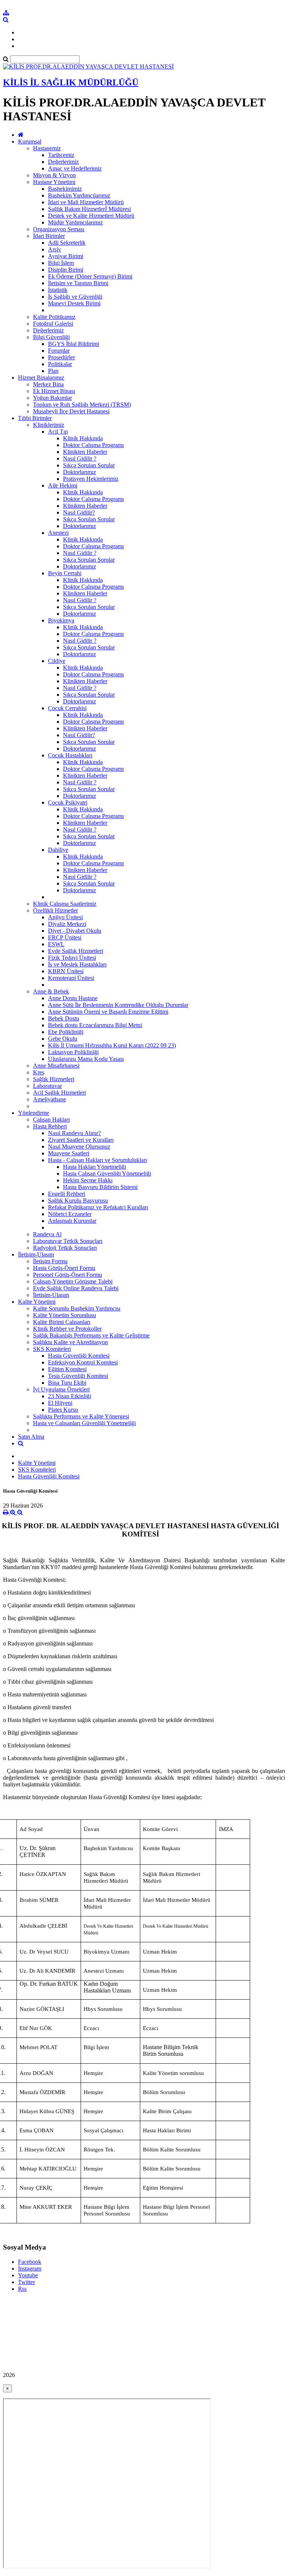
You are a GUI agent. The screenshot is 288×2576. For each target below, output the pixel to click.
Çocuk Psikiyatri (68, 803)
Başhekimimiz (65, 189)
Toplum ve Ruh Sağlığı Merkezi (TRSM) (82, 405)
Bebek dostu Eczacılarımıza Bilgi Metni (95, 1025)
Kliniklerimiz (49, 425)
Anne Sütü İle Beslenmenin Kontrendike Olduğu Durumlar (118, 1005)
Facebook (30, 2262)
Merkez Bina (48, 384)
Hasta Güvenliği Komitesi (79, 1356)
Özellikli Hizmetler (55, 910)
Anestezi (58, 533)
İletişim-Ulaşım (36, 1254)
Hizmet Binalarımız (41, 378)
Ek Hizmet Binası (54, 391)
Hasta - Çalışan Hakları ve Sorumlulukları (97, 1160)
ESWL (56, 944)
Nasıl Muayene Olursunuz (79, 1147)
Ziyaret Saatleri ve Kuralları (81, 1140)
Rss (22, 2289)
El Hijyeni (60, 1403)
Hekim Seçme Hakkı (88, 1180)
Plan (53, 371)
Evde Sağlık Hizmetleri (76, 951)
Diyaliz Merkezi (67, 924)
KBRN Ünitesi (66, 971)
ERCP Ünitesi (65, 937)
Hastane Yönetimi (54, 182)
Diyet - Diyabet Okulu (75, 931)
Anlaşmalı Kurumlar (72, 1221)
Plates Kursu (63, 1410)
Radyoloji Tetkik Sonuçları (65, 1248)
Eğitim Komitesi (67, 1369)
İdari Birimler (49, 236)
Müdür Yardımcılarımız (75, 222)
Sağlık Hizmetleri (54, 1079)
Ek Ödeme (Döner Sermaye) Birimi (90, 276)
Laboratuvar (47, 1086)
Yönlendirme (34, 1113)
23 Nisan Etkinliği (70, 1396)
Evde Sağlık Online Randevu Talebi (76, 1288)
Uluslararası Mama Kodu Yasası (86, 1059)
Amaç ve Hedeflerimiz (75, 168)
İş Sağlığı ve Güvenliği (75, 297)
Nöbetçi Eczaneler (70, 1214)
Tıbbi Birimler (35, 418)
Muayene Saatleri (69, 1153)
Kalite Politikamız (54, 317)
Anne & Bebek (51, 991)
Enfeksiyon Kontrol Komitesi (83, 1362)
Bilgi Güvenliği (51, 337)
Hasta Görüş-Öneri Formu (64, 1268)
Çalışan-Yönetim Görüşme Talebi (73, 1281)
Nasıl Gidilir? (79, 512)
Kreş (39, 1072)
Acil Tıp (58, 432)
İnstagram (30, 2269)
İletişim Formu (50, 1261)
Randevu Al (47, 1234)
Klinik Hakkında (83, 438)
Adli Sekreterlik (67, 243)
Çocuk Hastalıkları (70, 755)
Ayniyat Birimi (66, 256)
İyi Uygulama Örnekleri (61, 1389)
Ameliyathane (49, 1099)
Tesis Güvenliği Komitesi (78, 1376)
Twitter (26, 2282)
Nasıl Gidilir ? (80, 459)
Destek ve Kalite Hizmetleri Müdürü (91, 216)
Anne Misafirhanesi (56, 1066)
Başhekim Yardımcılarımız (79, 195)
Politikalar (60, 364)
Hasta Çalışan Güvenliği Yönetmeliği (107, 1174)
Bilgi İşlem (61, 263)
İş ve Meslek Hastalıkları (77, 964)
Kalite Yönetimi (37, 1302)
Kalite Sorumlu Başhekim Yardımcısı (77, 1308)
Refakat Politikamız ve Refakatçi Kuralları (98, 1207)
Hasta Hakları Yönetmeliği (94, 1167)
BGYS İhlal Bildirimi (73, 344)
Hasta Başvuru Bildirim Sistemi (100, 1187)
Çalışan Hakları (51, 1120)
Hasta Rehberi (50, 1126)
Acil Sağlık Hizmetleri (59, 1093)
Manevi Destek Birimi (74, 303)
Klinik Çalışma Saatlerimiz (65, 904)
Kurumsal (30, 141)
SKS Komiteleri (52, 1349)
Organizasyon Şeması (59, 229)
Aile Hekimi (63, 485)
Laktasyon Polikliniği (73, 1052)
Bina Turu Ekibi (67, 1383)
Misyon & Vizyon (54, 175)
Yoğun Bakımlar (52, 398)
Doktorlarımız (79, 472)
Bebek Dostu (64, 1018)
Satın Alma (31, 1437)
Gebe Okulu (63, 1039)
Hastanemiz (47, 148)
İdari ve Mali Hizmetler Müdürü (86, 202)
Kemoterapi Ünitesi (71, 978)
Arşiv (55, 249)
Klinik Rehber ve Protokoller (67, 1329)
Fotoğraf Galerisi (53, 324)
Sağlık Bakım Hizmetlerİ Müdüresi (89, 209)
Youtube (28, 2275)
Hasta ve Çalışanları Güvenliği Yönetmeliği (84, 1423)
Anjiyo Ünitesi (65, 917)
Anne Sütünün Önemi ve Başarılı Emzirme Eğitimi (108, 1012)
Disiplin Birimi (66, 270)
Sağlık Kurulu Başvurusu (78, 1200)
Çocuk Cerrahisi (67, 708)
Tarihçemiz (61, 155)
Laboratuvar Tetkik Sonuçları (68, 1241)
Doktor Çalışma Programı (93, 445)
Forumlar (59, 351)
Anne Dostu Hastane (73, 998)
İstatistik (58, 290)
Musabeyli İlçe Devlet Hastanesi (71, 411)
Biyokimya (61, 620)
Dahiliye (58, 850)
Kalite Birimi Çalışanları (62, 1322)
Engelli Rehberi (67, 1194)
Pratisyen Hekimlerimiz (91, 479)
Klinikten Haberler (85, 452)
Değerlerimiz (63, 162)
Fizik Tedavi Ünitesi (72, 958)
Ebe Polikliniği (66, 1032)
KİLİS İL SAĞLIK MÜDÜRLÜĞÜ (71, 82)
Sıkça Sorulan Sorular (89, 465)
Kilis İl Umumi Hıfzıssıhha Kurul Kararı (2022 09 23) (112, 1045)
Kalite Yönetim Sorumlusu (64, 1315)
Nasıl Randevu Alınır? (74, 1133)
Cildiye (57, 661)
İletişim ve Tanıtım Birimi (78, 283)
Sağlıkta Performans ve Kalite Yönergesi (81, 1416)
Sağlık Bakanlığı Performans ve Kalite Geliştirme (91, 1335)
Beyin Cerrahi (65, 573)
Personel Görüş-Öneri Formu (67, 1275)
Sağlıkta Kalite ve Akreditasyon (70, 1342)
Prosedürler (61, 357)
